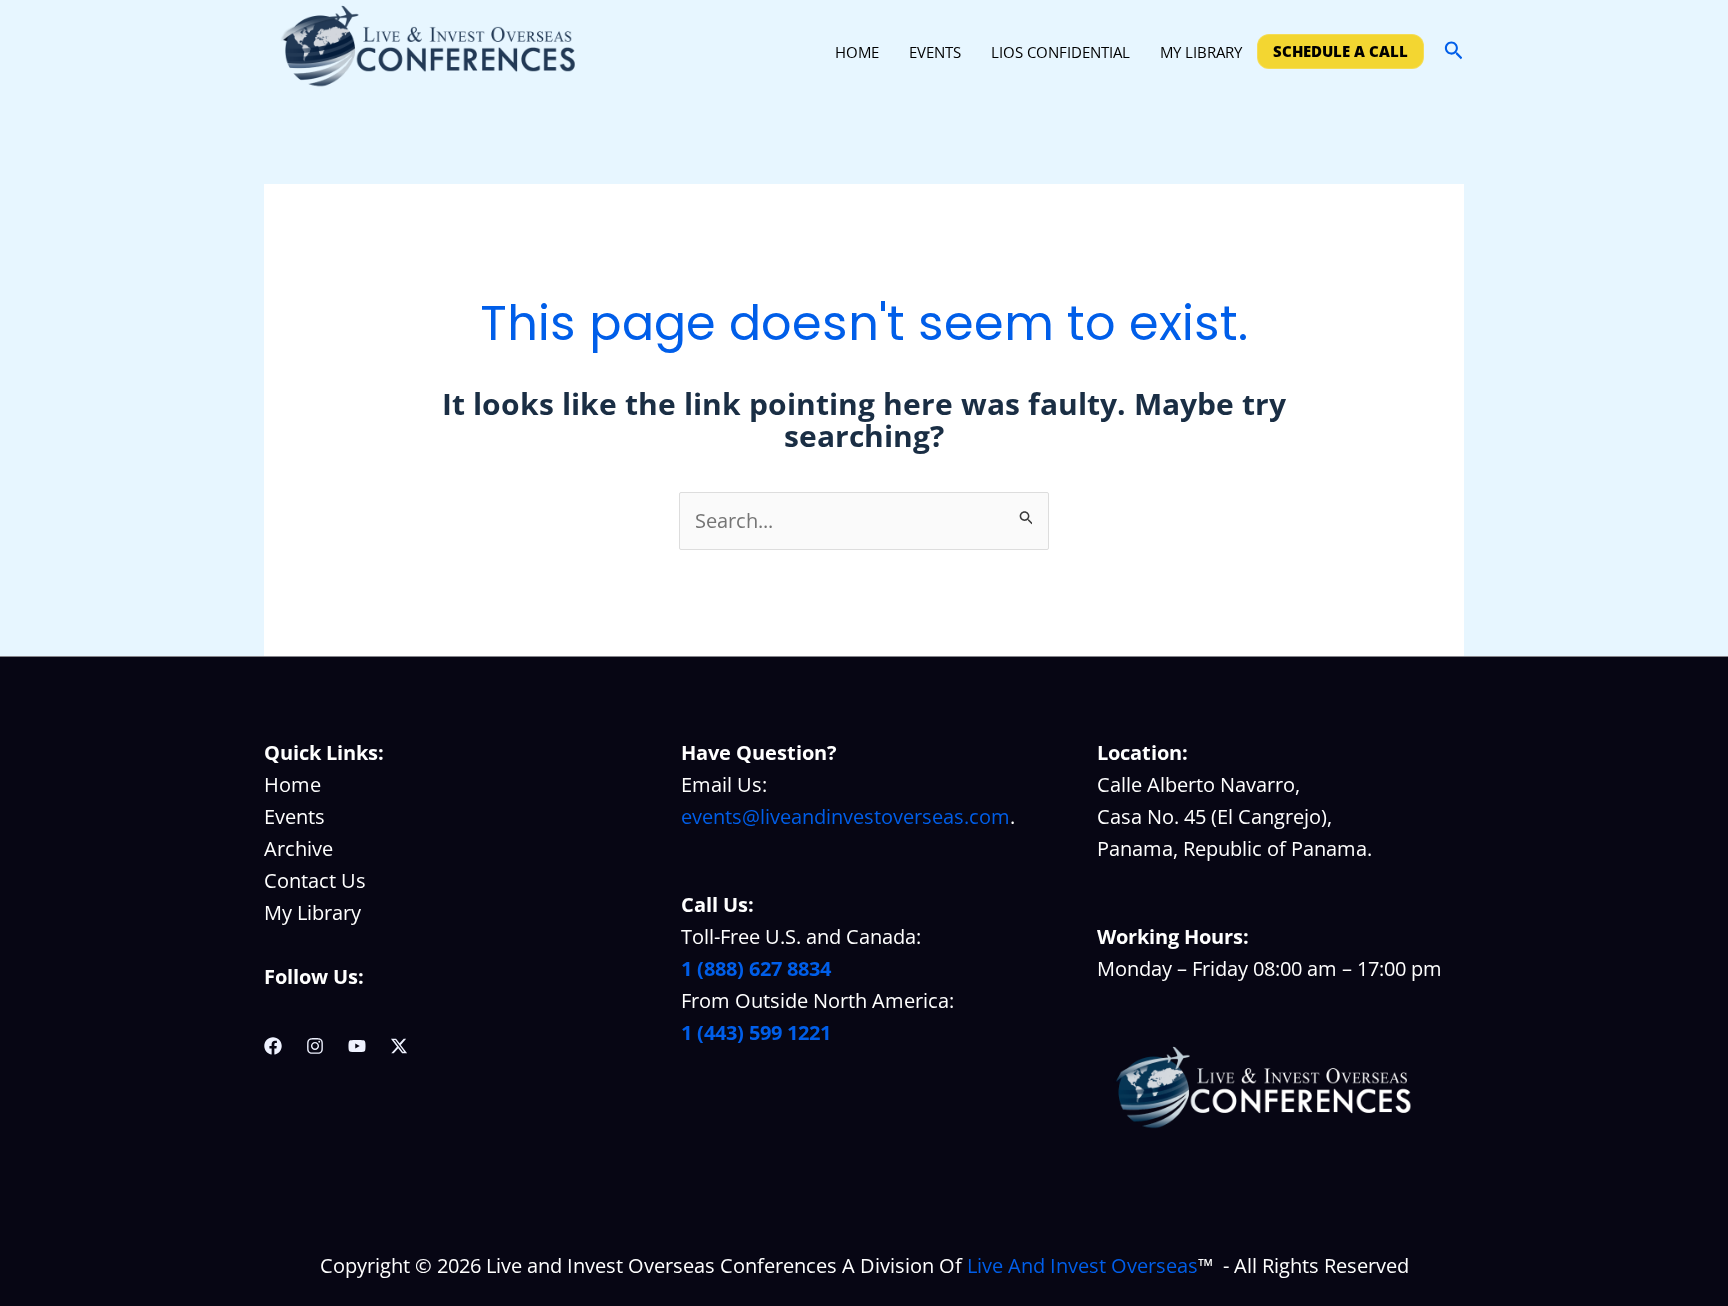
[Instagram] (315, 1046)
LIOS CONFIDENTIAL (1060, 52)
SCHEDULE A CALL (1340, 51)
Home (292, 784)
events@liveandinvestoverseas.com (845, 816)
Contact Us (315, 880)
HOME (857, 52)
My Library (312, 912)
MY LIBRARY (1201, 52)
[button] (1454, 51)
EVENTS (935, 52)
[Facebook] (273, 1046)
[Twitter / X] (399, 1046)
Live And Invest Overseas (1082, 1265)
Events (294, 816)
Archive (298, 848)
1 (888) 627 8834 (756, 968)
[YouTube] (357, 1046)
